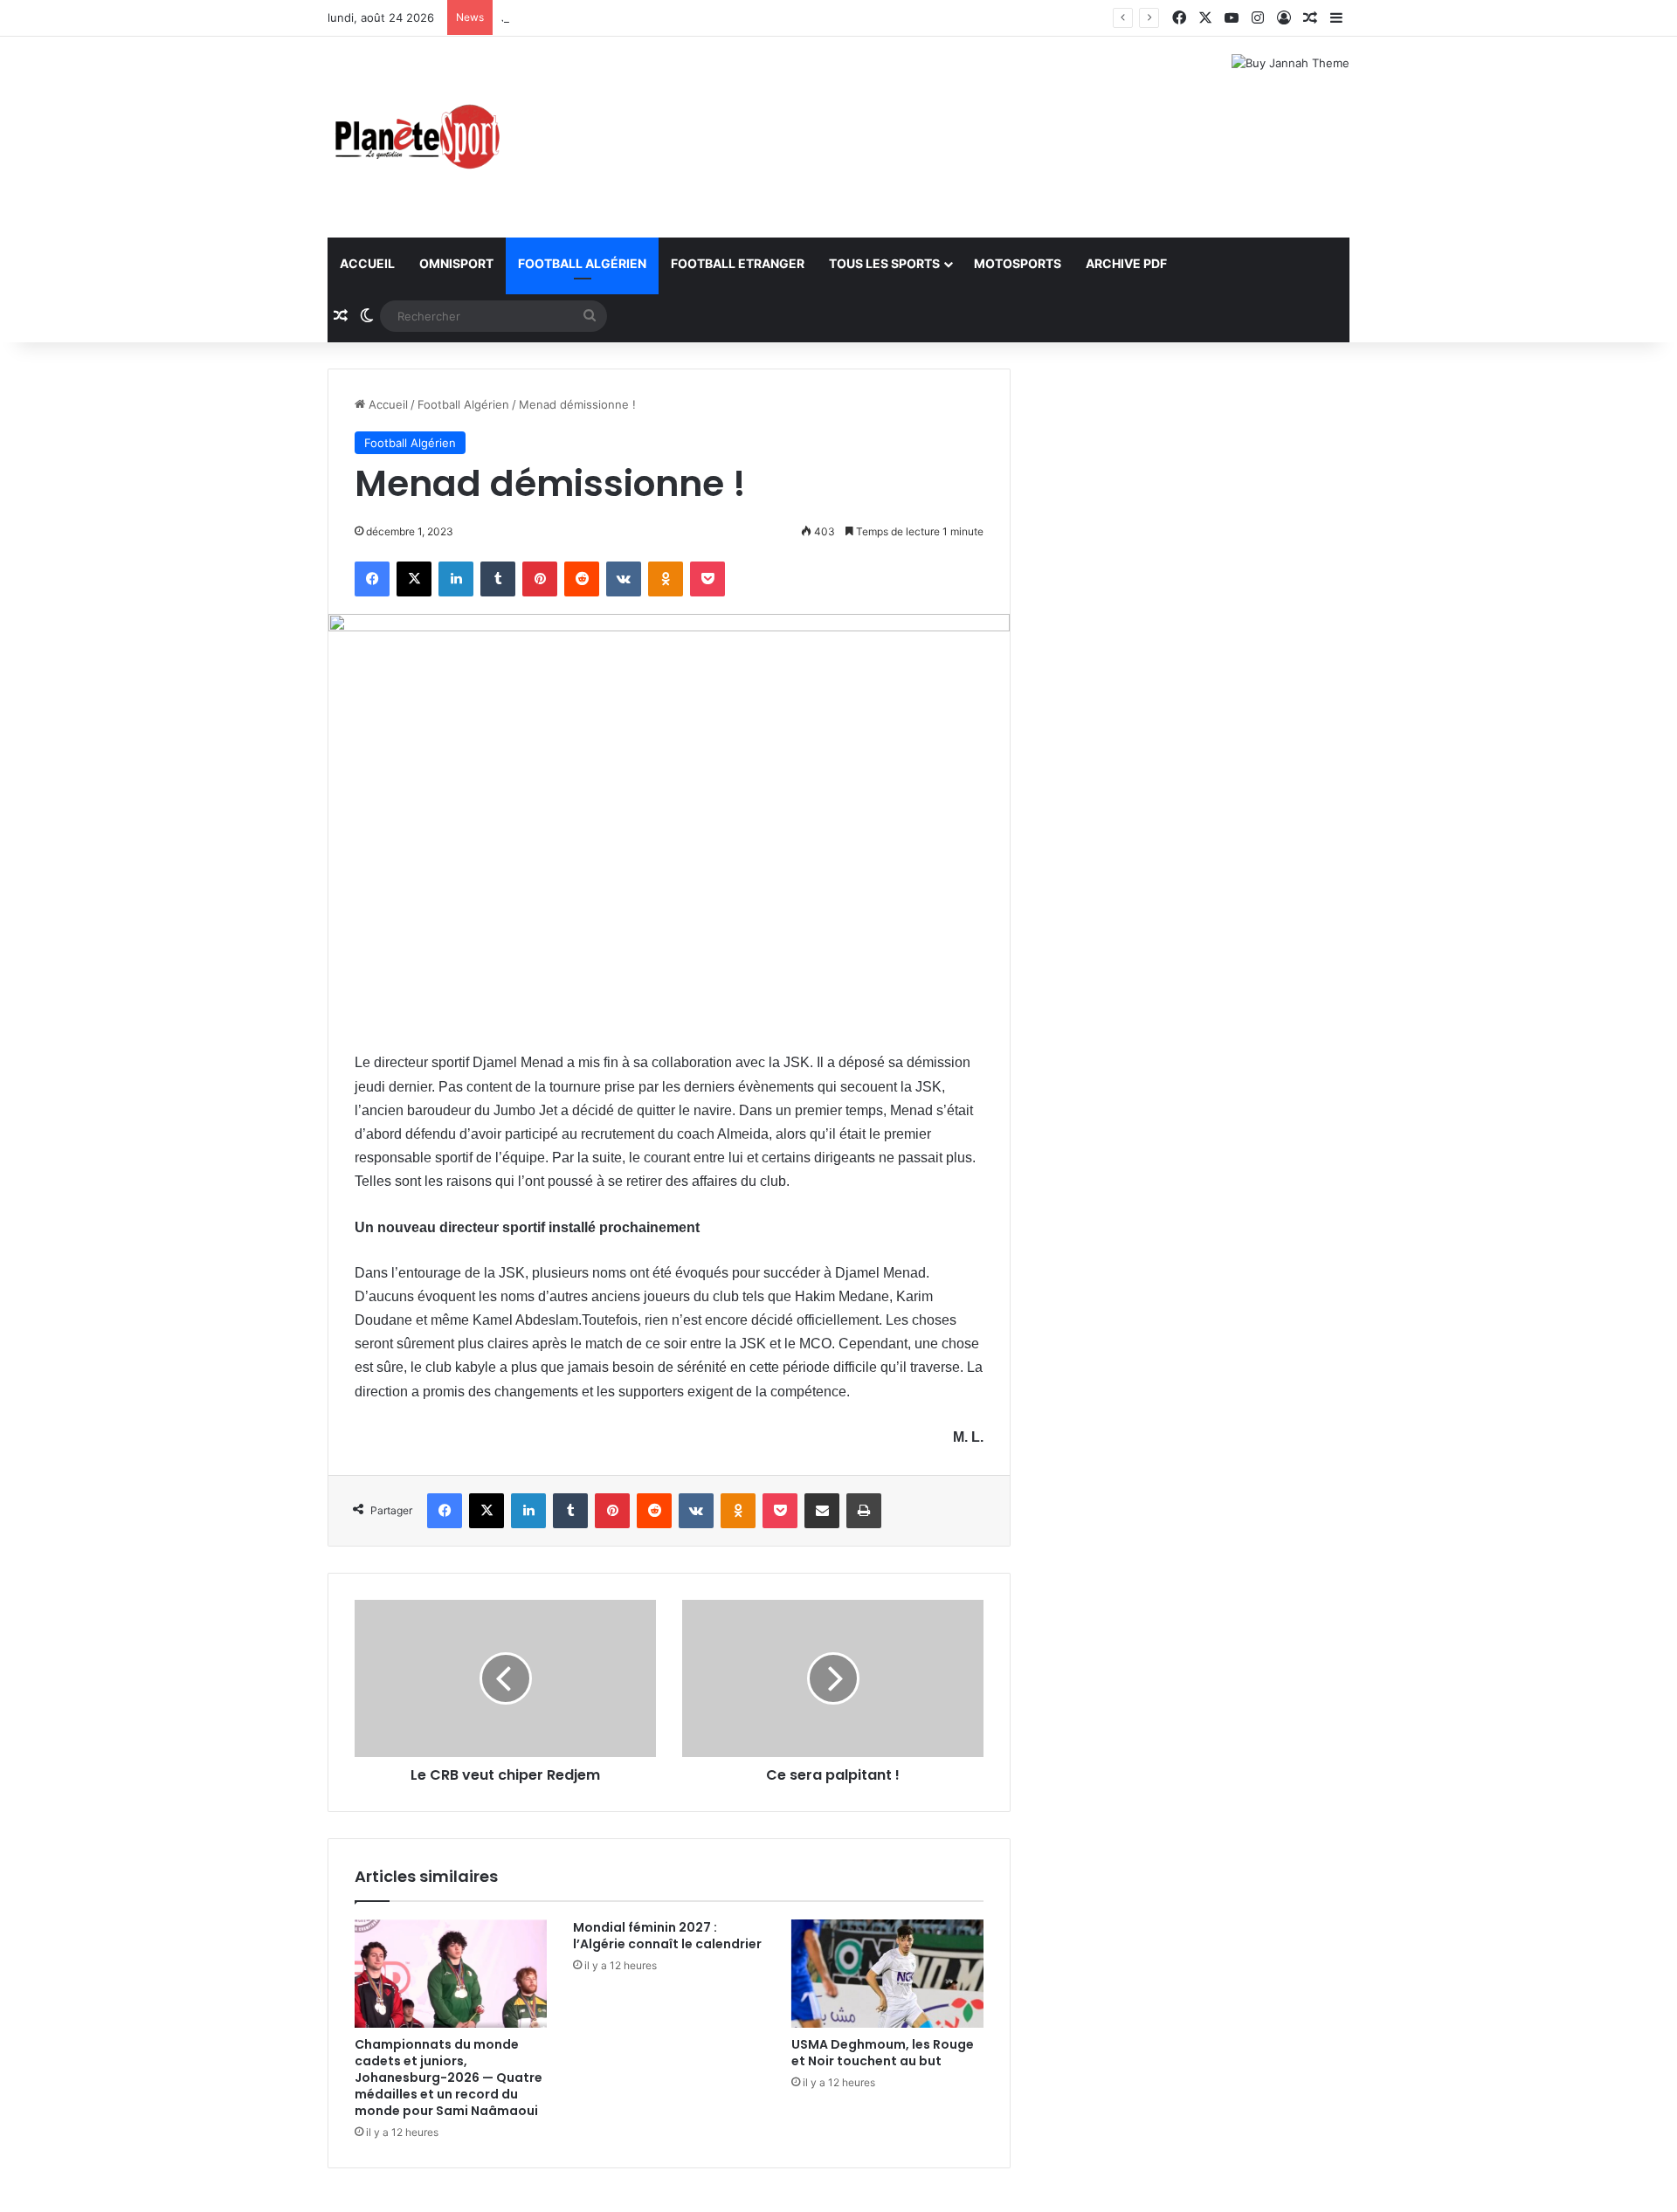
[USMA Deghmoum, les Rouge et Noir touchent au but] (887, 1974)
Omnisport (456, 263)
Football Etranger (738, 263)
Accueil (367, 263)
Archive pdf (1126, 263)
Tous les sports (884, 263)
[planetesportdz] (415, 137)
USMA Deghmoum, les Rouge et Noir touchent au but (883, 2053)
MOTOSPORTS (1018, 263)
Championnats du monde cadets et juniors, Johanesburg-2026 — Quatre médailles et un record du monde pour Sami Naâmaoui (449, 2078)
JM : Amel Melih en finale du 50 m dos (606, 17)
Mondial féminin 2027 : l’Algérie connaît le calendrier (667, 1936)
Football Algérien (582, 263)
